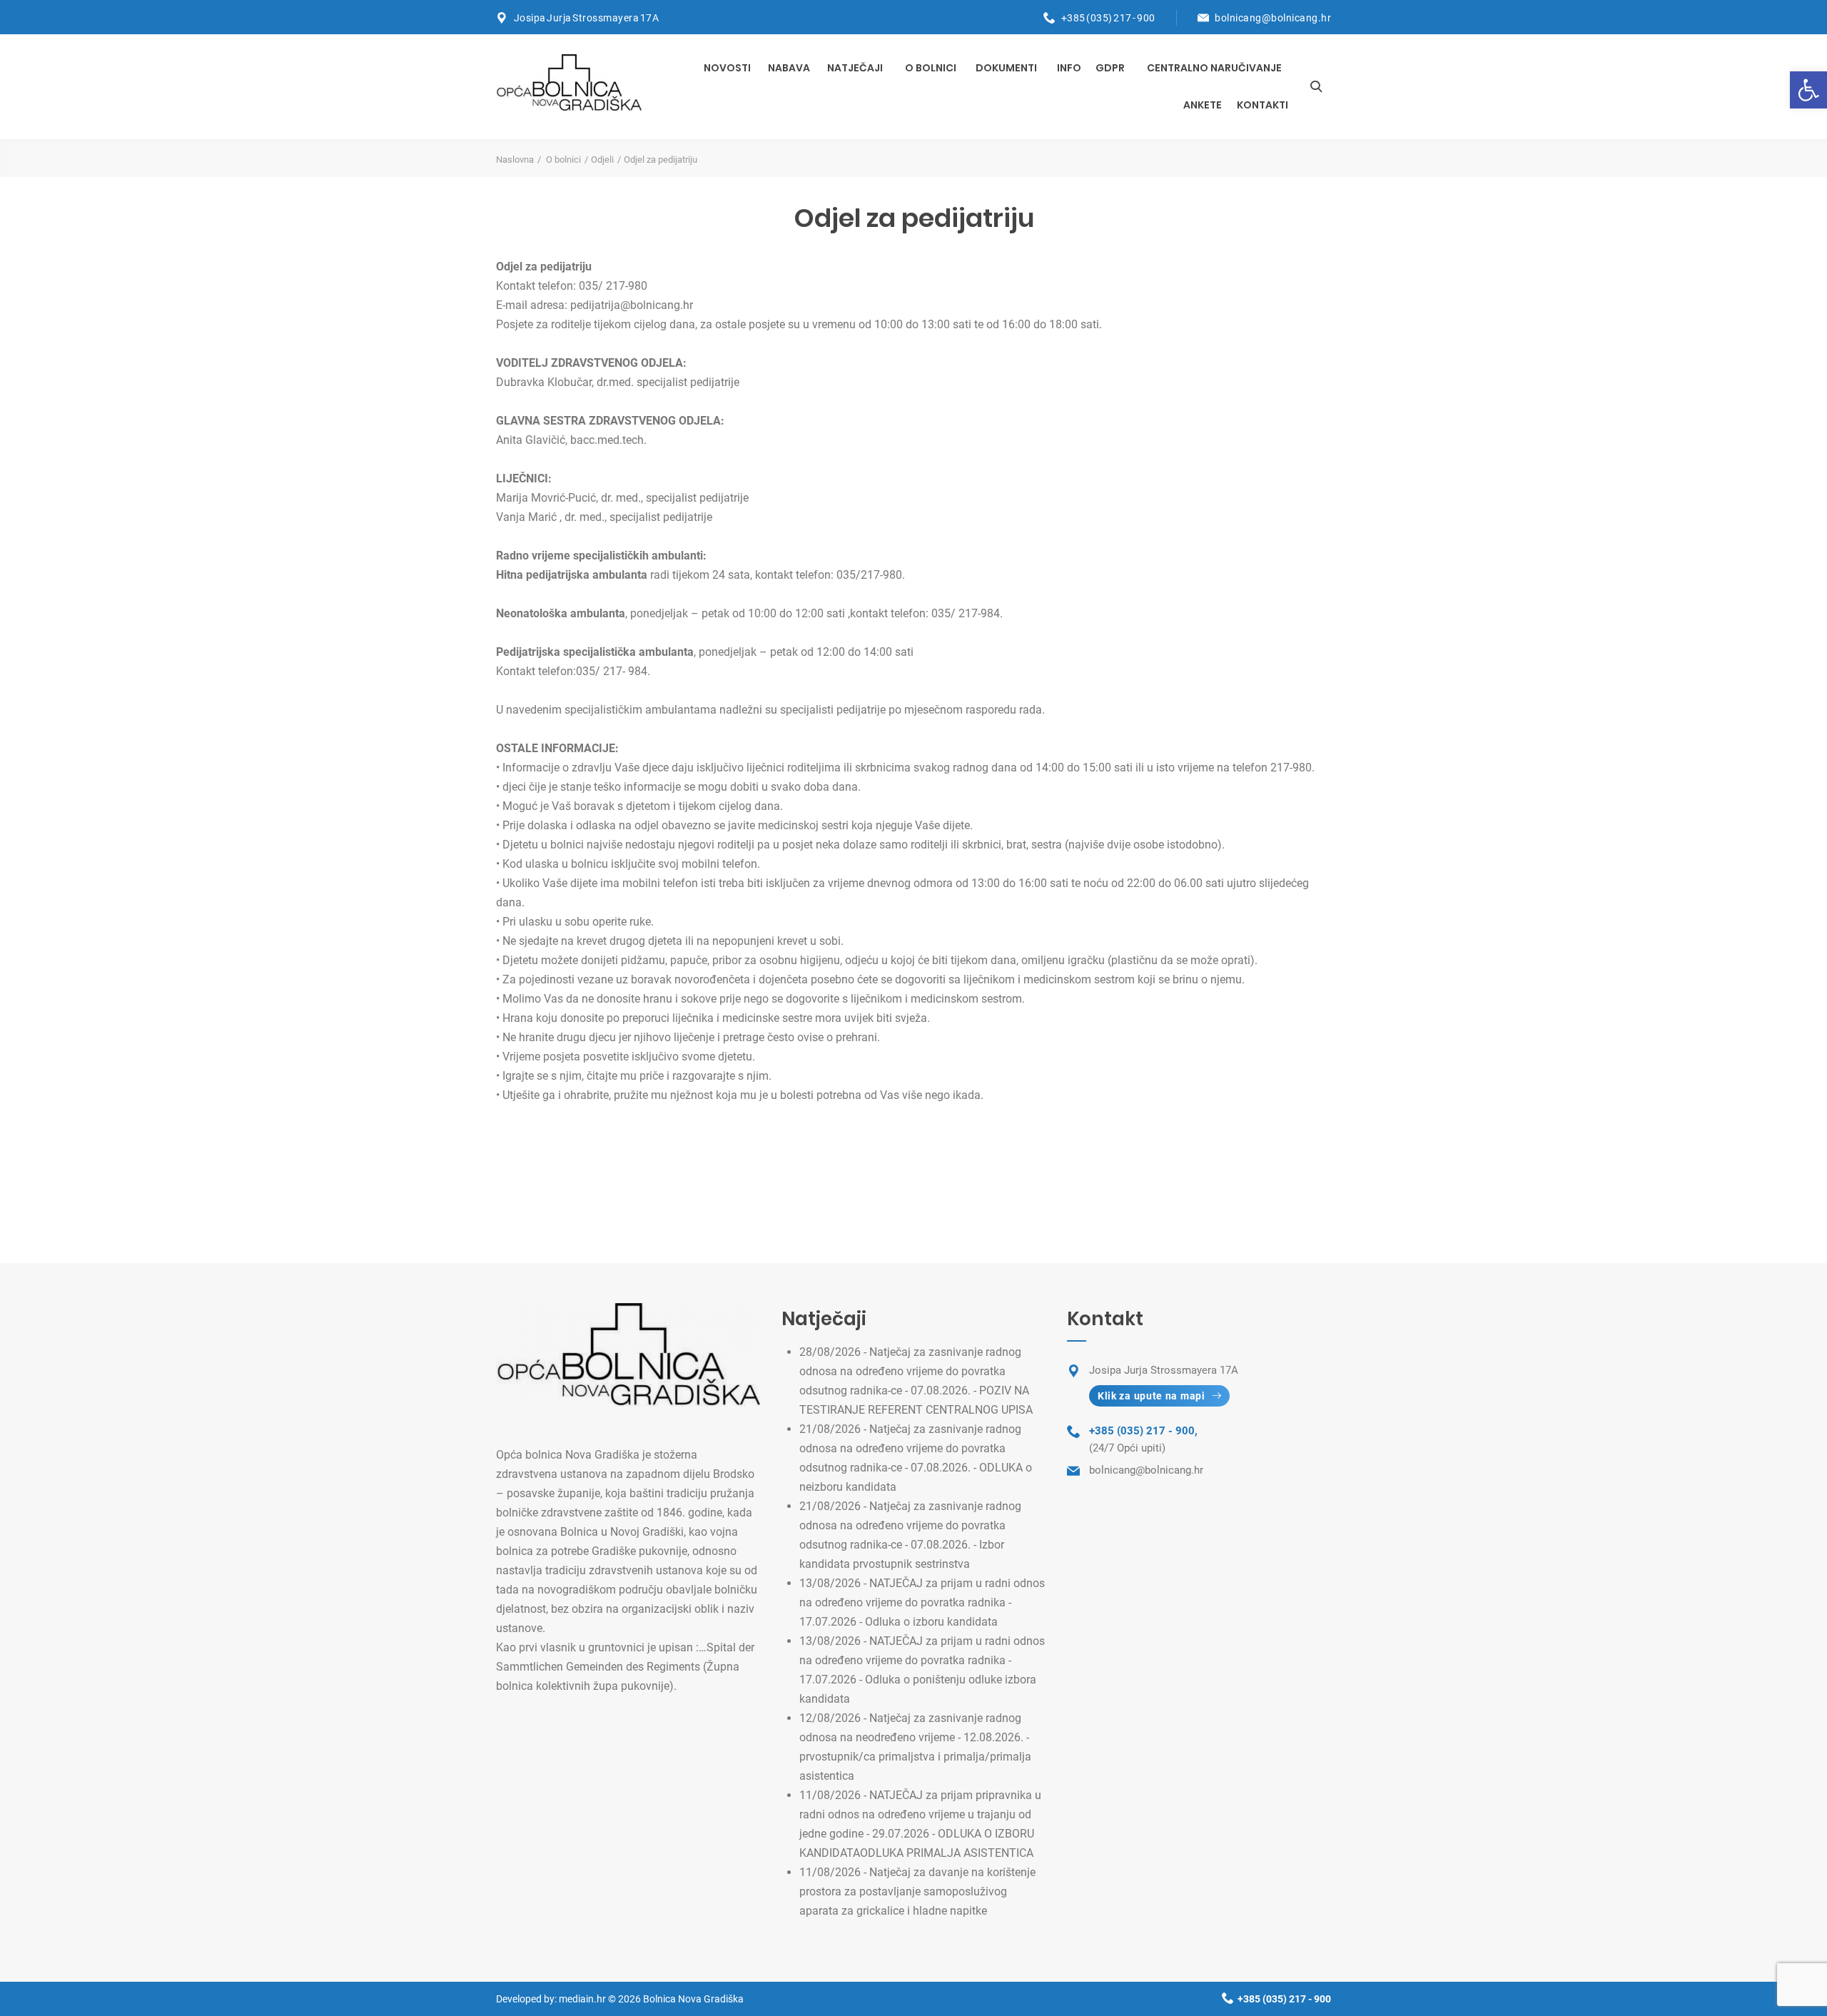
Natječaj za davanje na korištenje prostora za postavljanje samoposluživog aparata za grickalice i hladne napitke (917, 1891)
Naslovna (515, 159)
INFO (1069, 68)
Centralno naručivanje (1214, 68)
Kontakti (1262, 105)
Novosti (727, 68)
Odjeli (602, 159)
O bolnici (931, 68)
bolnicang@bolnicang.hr (1273, 18)
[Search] (1316, 86)
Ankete (1203, 105)
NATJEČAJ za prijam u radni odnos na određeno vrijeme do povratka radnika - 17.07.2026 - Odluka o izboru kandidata (922, 1602)
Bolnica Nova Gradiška (693, 1999)
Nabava (789, 68)
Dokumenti (1006, 68)
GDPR (1110, 68)
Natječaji (855, 68)
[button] (1808, 90)
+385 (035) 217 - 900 (1108, 18)
